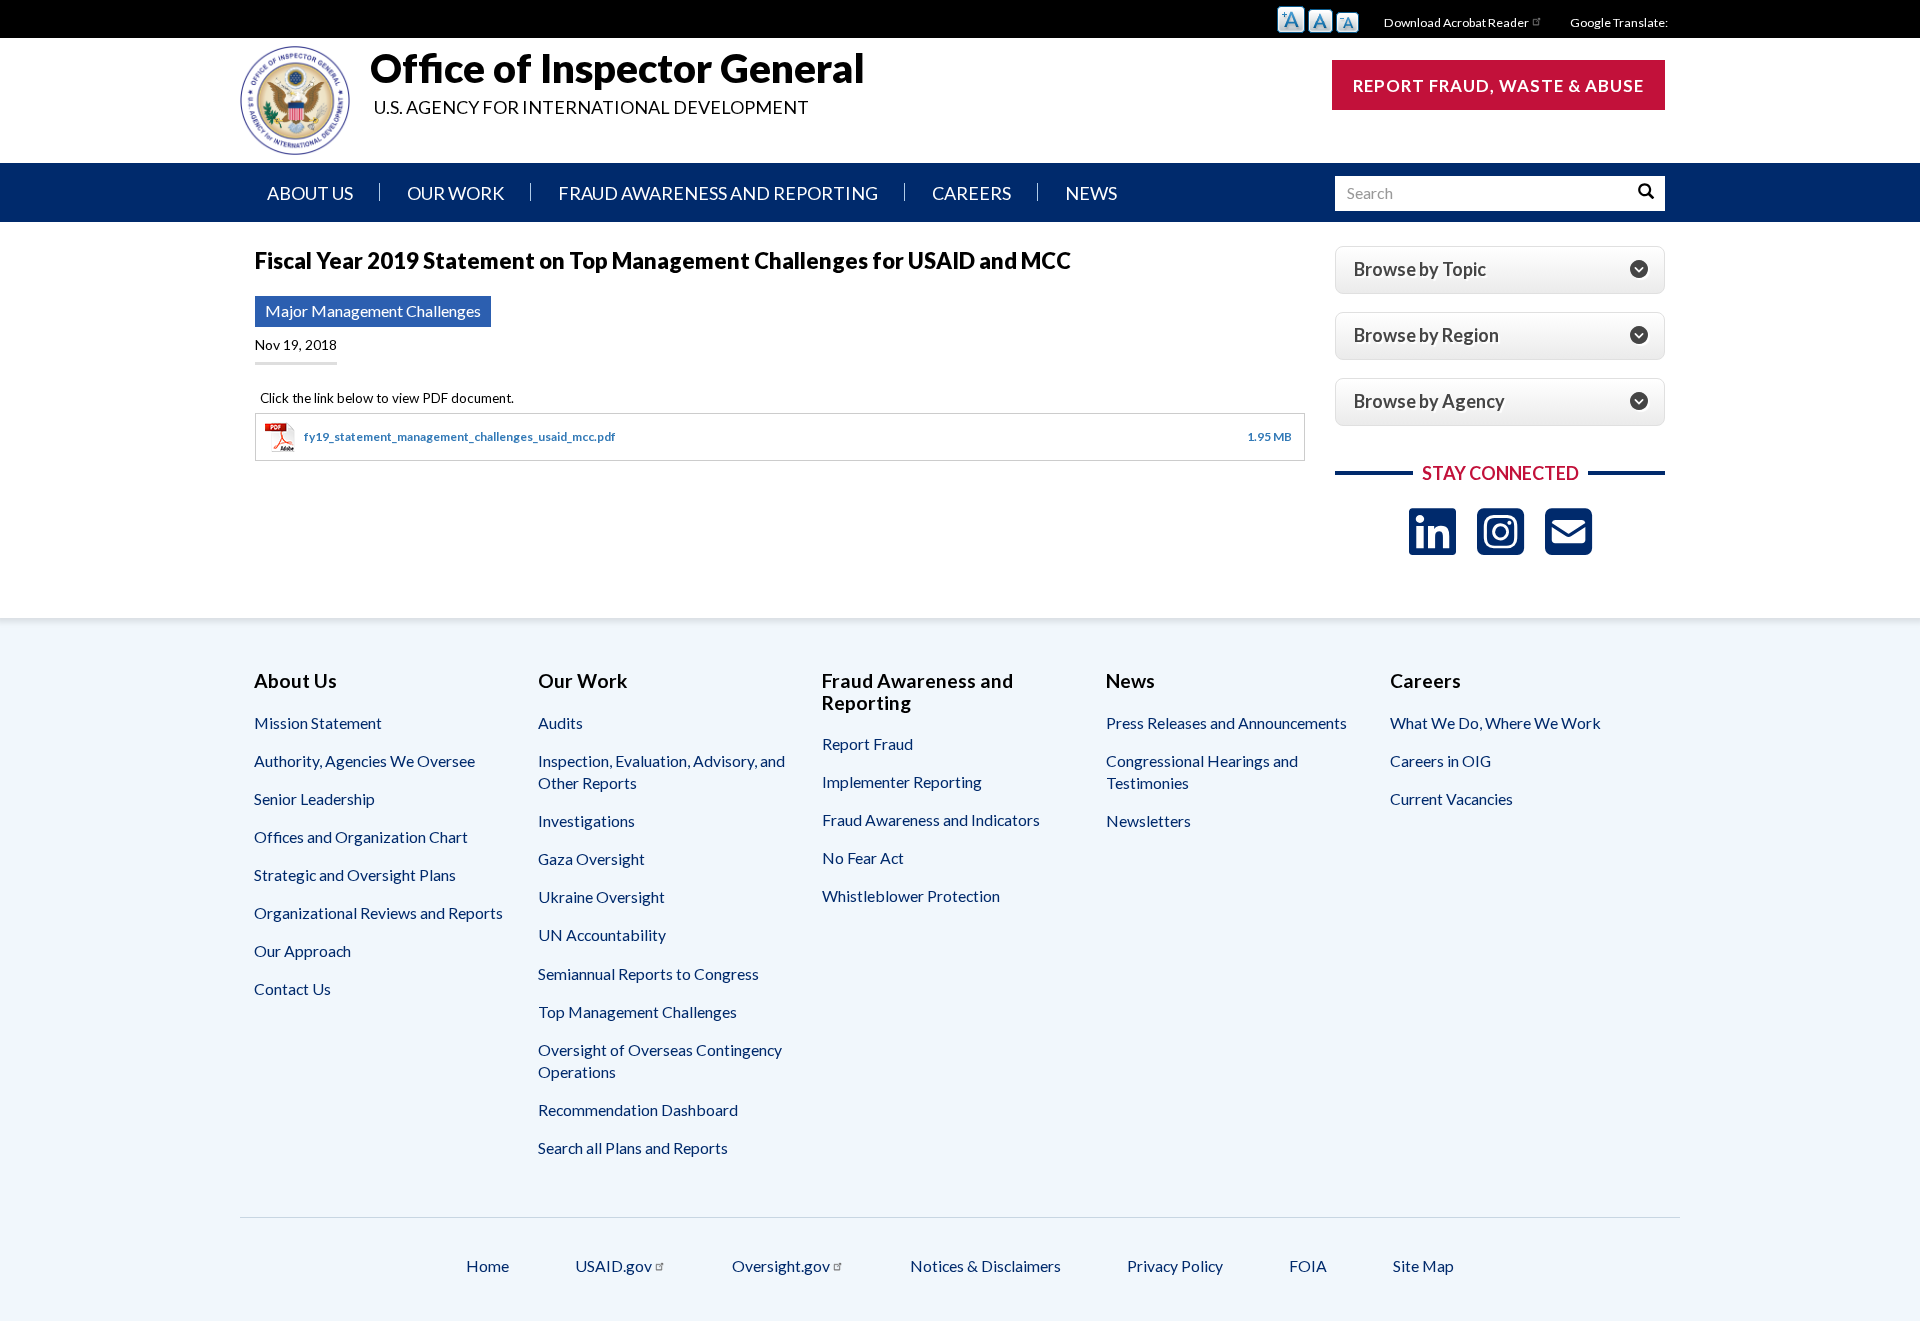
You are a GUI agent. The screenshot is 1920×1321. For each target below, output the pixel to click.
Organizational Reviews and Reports (378, 912)
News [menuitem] (1091, 193)
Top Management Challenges (637, 1011)
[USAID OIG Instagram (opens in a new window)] (1500, 531)
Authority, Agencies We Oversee (364, 760)
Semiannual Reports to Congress (648, 973)
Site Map (1423, 1265)
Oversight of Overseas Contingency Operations (660, 1060)
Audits (560, 722)
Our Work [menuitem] (455, 193)
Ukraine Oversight (601, 896)
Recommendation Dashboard (638, 1109)
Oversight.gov (781, 1265)
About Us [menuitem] (310, 193)
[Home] (295, 100)
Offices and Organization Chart (361, 836)
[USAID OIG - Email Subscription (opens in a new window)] (1568, 531)
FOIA (1308, 1265)
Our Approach (302, 950)
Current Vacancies (1451, 798)
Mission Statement (318, 722)
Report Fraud (867, 743)
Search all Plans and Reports (633, 1147)
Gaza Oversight (591, 858)
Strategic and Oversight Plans (355, 874)
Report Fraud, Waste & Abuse (1498, 85)
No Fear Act (863, 857)
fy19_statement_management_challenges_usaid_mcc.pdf (460, 436)
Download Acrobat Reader (1456, 22)
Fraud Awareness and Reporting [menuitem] (718, 193)
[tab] (1500, 270)
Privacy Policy (1175, 1265)
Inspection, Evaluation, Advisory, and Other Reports (661, 771)
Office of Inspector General (617, 68)
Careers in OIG (1440, 760)
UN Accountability (602, 934)
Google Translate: (1619, 22)
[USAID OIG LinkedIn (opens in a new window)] (1432, 531)
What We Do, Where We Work (1495, 722)
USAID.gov (613, 1265)
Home (487, 1265)
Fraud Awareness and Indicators (931, 819)
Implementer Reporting (902, 781)
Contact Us (292, 988)
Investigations (586, 820)
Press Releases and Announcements (1226, 722)
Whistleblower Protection (911, 895)
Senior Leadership (314, 798)
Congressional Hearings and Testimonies (1202, 771)
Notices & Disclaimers (985, 1265)
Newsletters (1148, 820)
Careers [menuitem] (971, 193)
